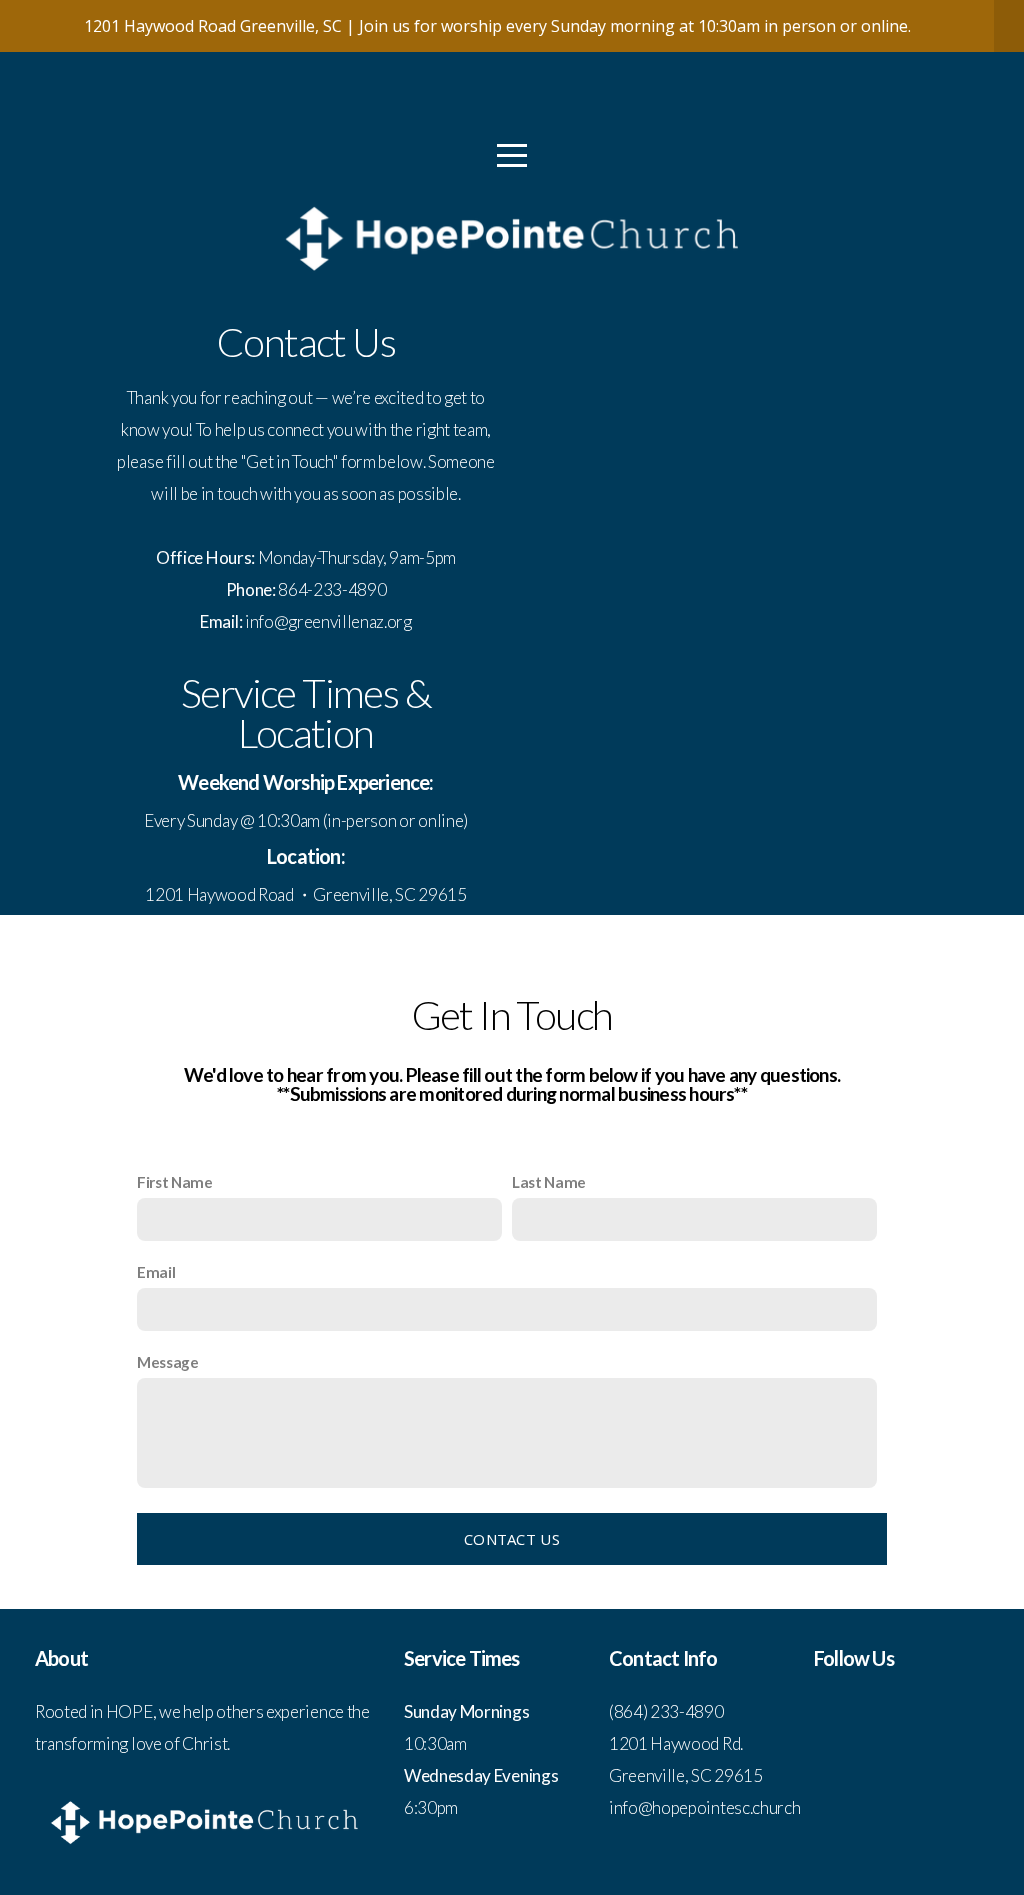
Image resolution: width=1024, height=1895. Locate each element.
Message (168, 1362)
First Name (175, 1182)
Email (156, 1272)
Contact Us (512, 1539)
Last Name (549, 1182)
